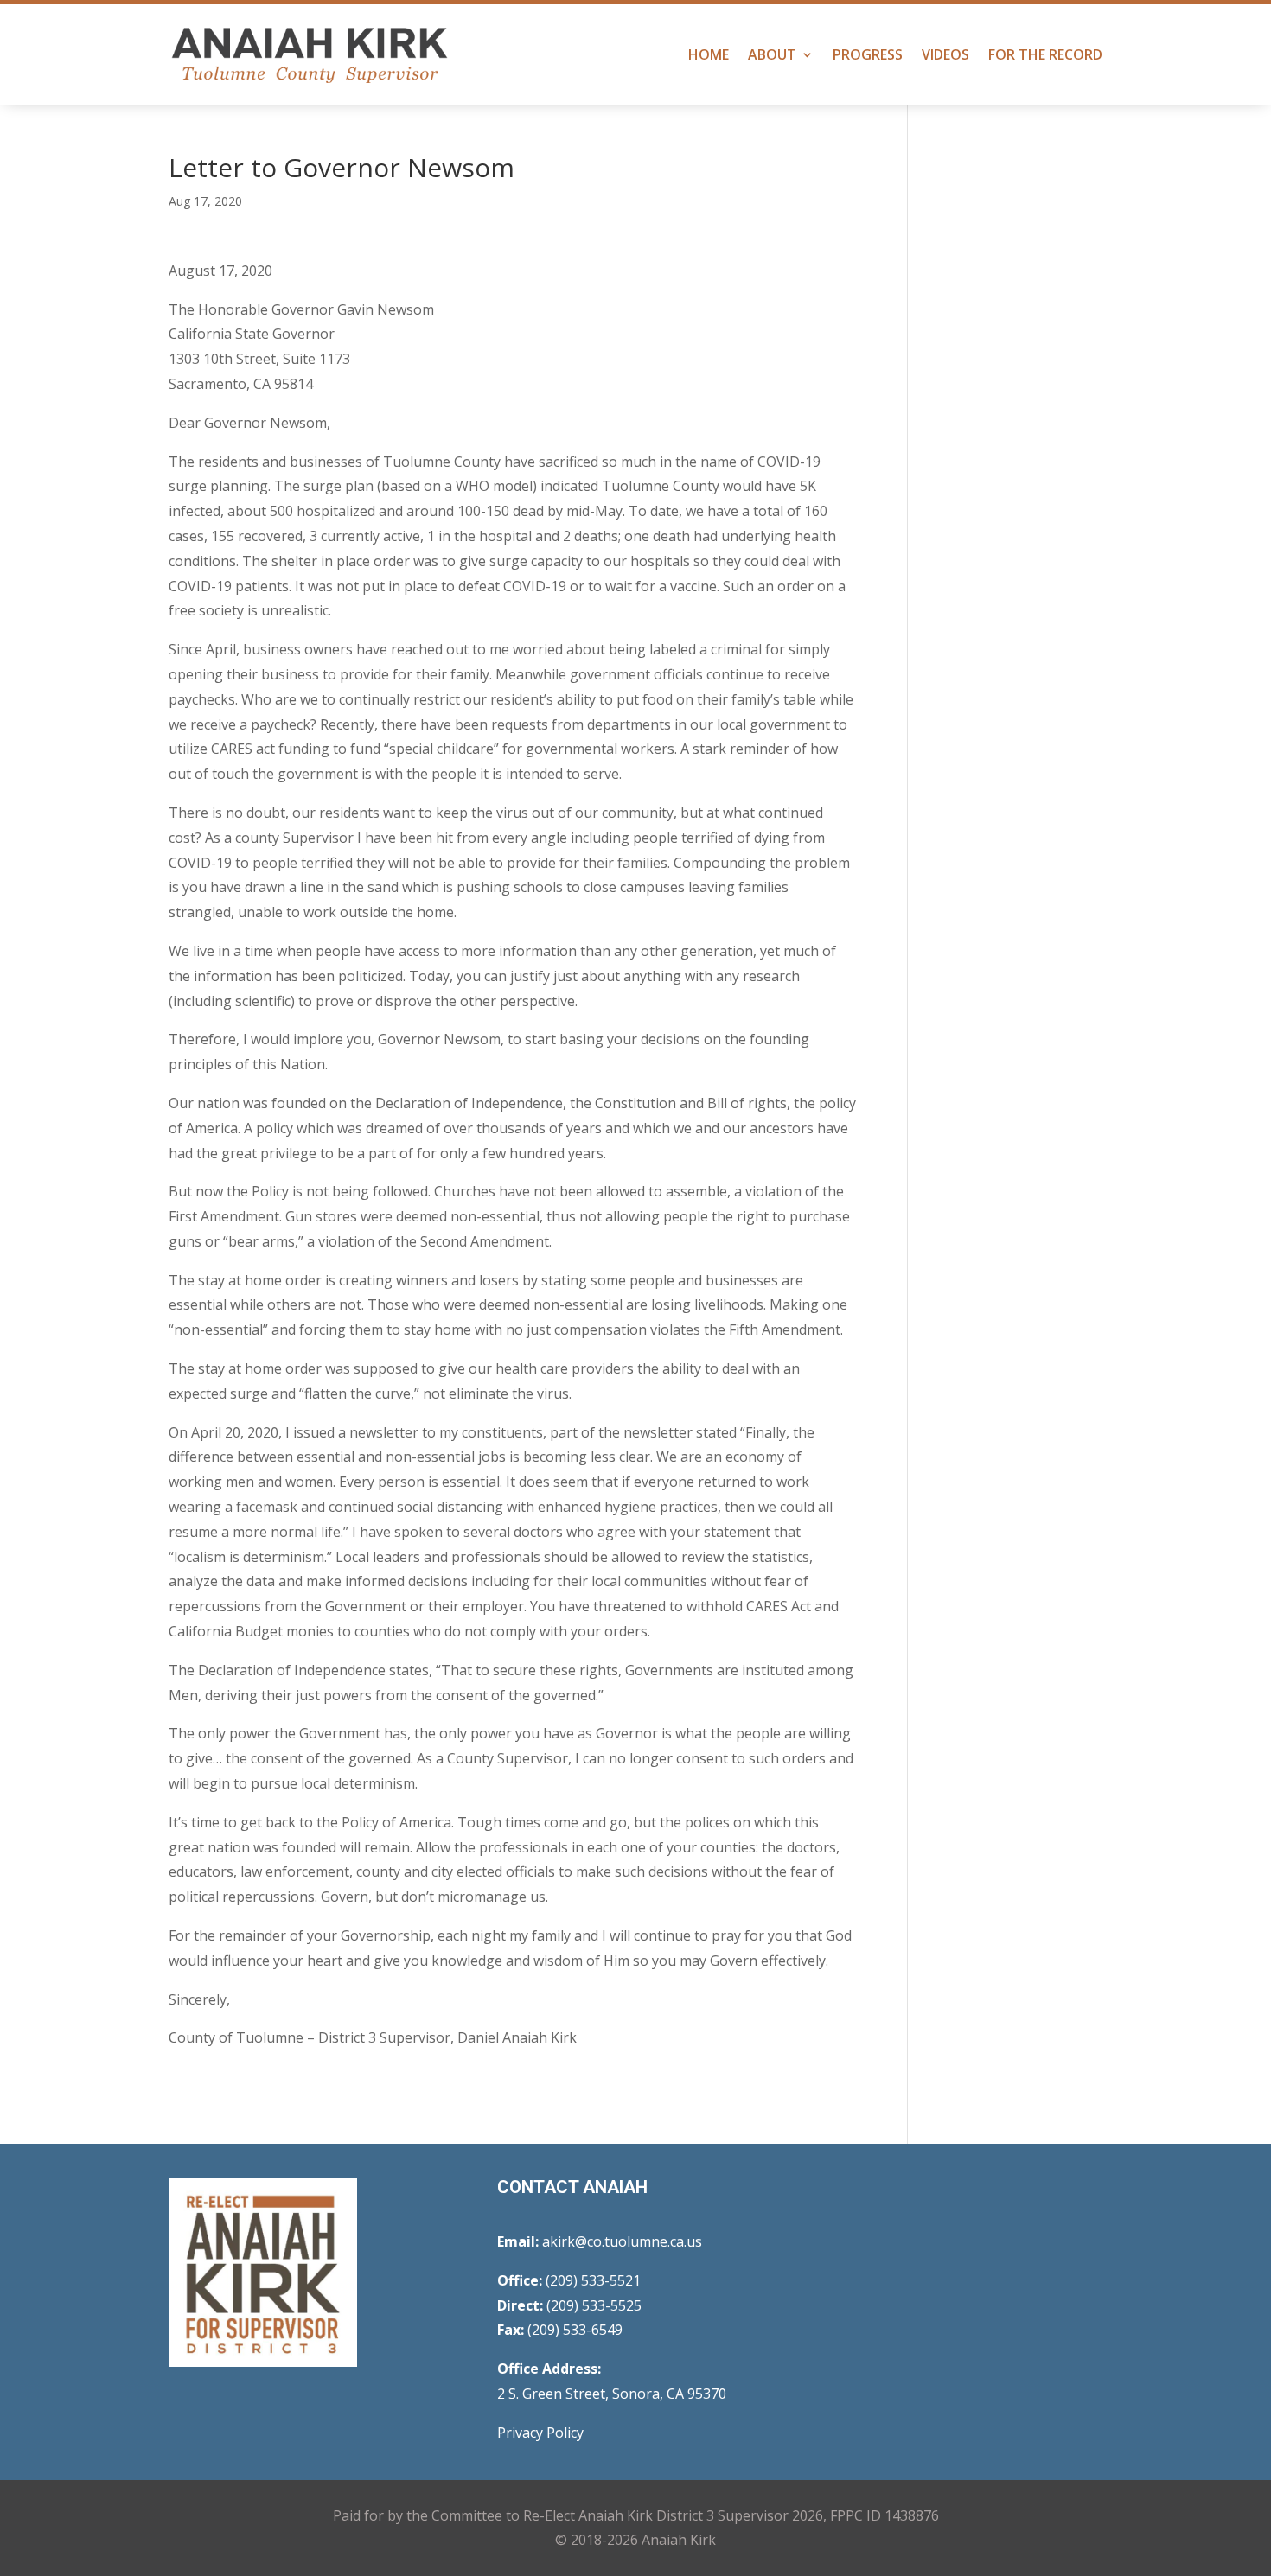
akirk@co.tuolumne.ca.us (622, 2241)
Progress (868, 54)
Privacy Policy (540, 2433)
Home (709, 54)
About (772, 54)
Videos (945, 54)
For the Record (1045, 54)
